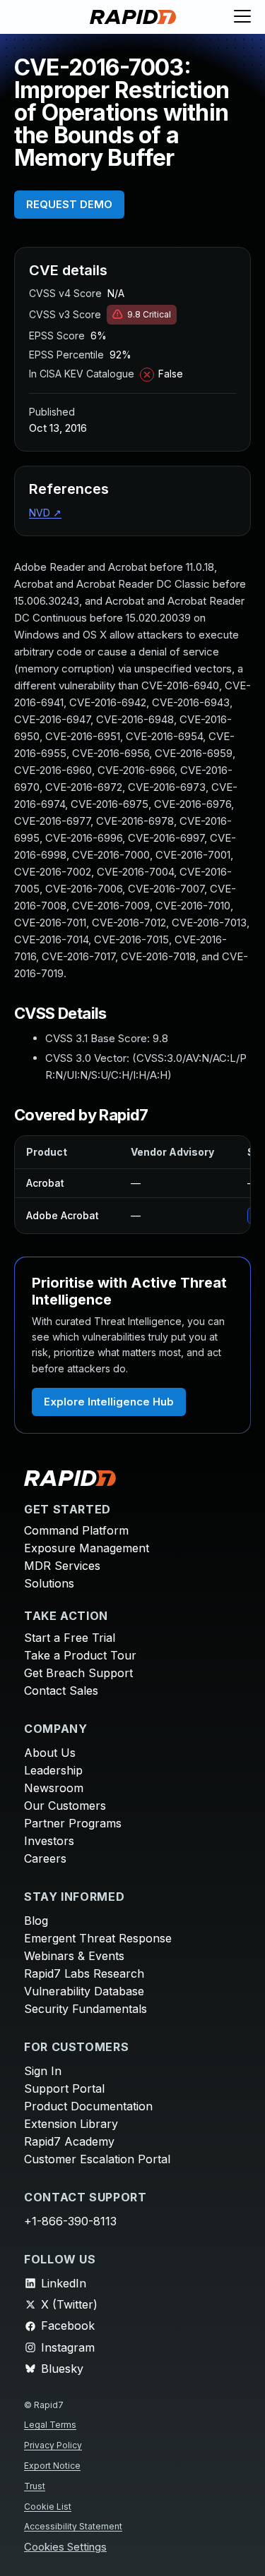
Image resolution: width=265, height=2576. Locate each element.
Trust (35, 2486)
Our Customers (65, 1806)
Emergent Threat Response (98, 1938)
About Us (50, 1753)
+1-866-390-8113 (70, 2221)
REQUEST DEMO (69, 204)
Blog (36, 1921)
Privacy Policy (53, 2445)
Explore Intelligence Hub (109, 1402)
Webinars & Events (74, 1956)
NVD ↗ (45, 513)
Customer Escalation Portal (97, 2159)
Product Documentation (88, 2106)
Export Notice (52, 2466)
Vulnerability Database (84, 1991)
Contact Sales (61, 1691)
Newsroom (54, 1788)
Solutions (49, 1583)
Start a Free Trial (70, 1638)
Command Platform (76, 1530)
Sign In (43, 2071)
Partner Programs (73, 1823)
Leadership (53, 1770)
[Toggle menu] (242, 17)
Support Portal (64, 2088)
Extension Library (71, 2124)
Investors (49, 1841)
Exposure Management (87, 1548)
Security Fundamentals (86, 2009)
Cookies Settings (65, 2547)
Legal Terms (50, 2425)
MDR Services (62, 1566)
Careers (45, 1858)
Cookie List (48, 2507)
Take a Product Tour (80, 1655)
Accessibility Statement (73, 2526)
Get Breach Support (78, 1673)
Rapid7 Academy (69, 2141)
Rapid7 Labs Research (84, 1973)
